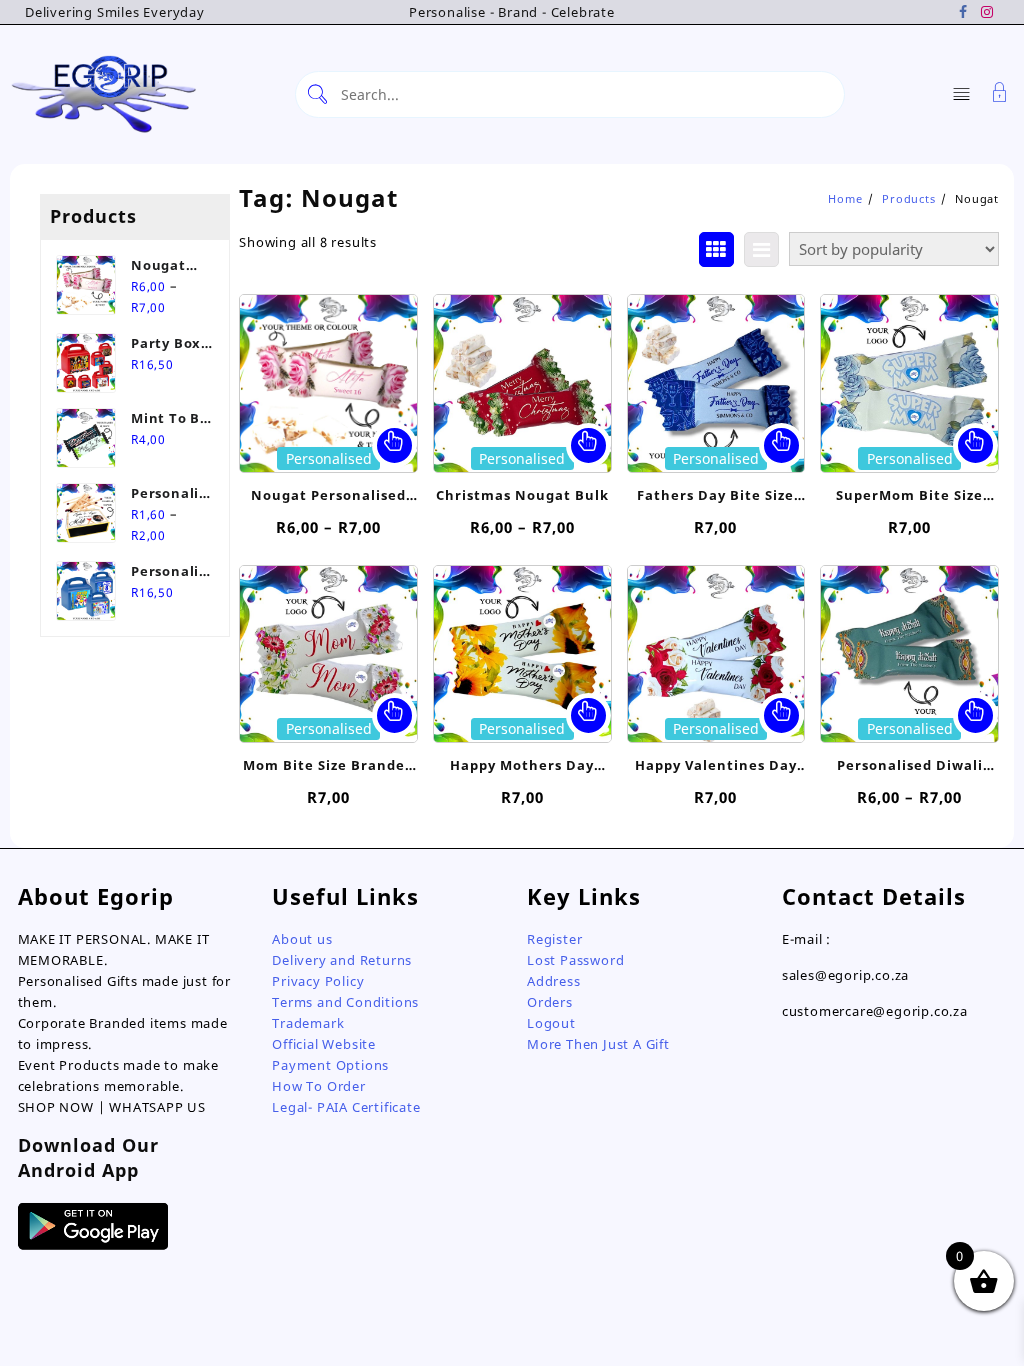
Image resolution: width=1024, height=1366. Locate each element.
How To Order (319, 1086)
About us (302, 939)
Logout (551, 1023)
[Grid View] (716, 249)
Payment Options (330, 1065)
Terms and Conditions (345, 1002)
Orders (550, 1002)
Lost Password (575, 960)
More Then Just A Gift (598, 1044)
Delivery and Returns (342, 960)
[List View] (761, 249)
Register (554, 939)
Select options (394, 445)
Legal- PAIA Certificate (346, 1107)
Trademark (308, 1023)
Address (554, 981)
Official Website (324, 1044)
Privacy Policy (318, 981)
